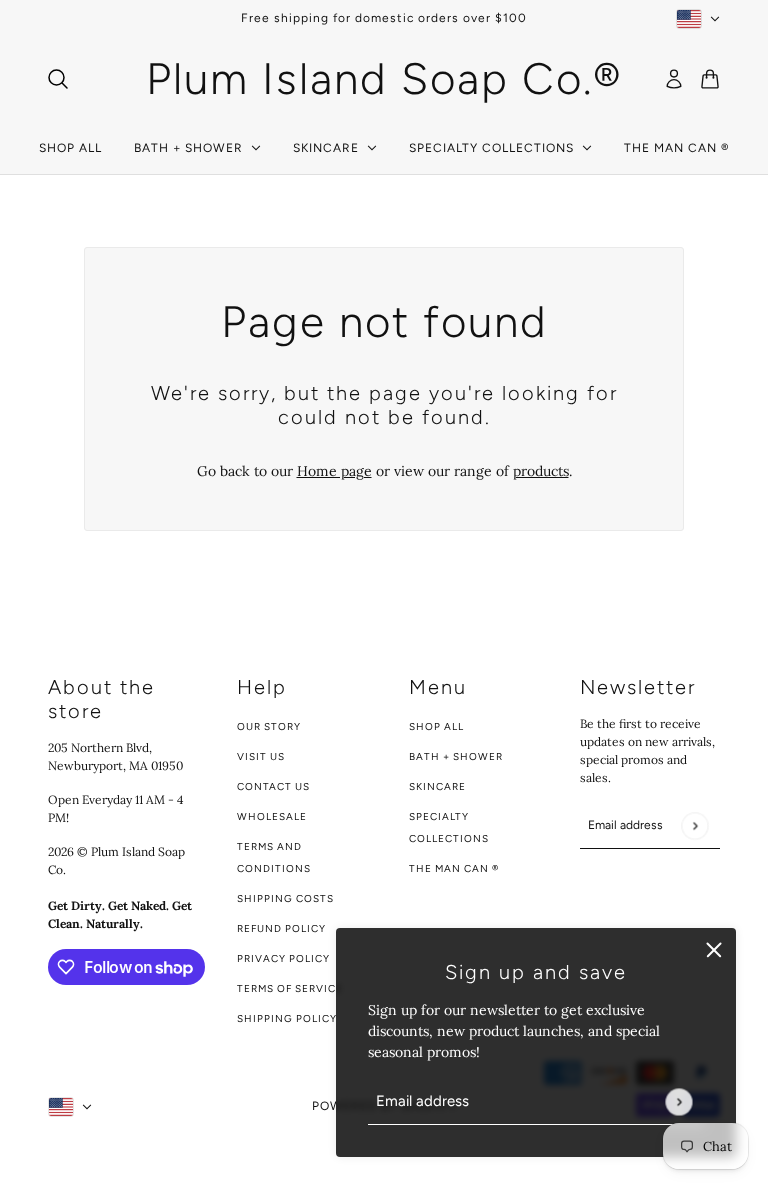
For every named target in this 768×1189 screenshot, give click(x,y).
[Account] (674, 79)
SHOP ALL (436, 726)
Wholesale (272, 816)
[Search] (58, 79)
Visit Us (261, 756)
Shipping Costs (285, 898)
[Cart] (710, 79)
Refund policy (281, 928)
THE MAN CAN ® (454, 868)
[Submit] (678, 1101)
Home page (334, 471)
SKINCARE (437, 786)
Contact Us (273, 786)
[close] (714, 950)
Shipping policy (287, 1018)
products (541, 471)
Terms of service (290, 988)
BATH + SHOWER (456, 756)
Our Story (269, 726)
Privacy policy (283, 958)
